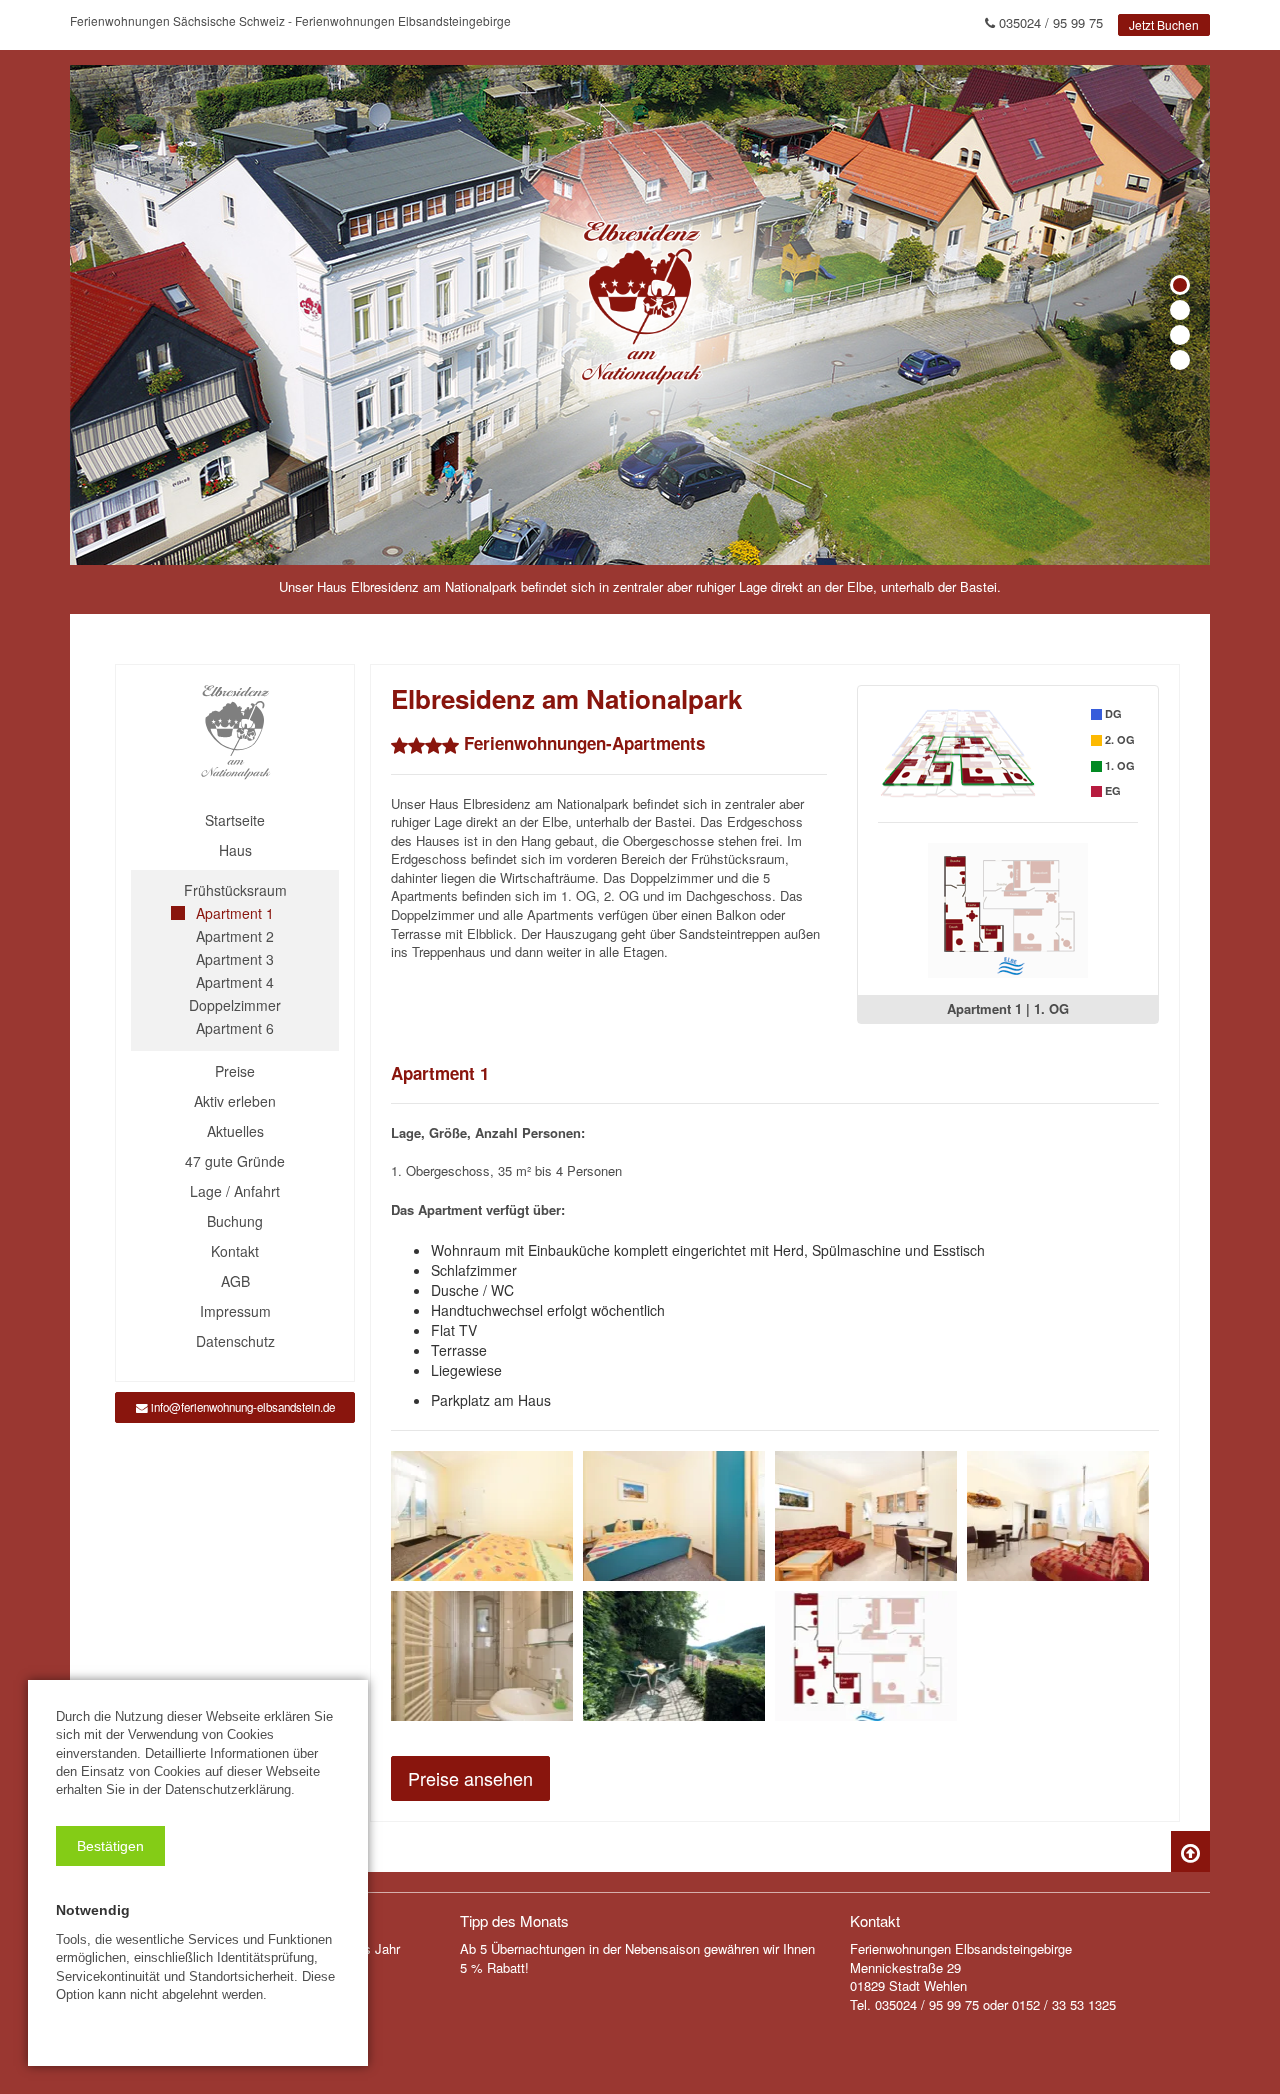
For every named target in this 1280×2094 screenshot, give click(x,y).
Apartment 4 (235, 982)
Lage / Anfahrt (235, 1191)
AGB (235, 1281)
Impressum (235, 1311)
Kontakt (235, 1251)
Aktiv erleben (235, 1101)
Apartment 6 (235, 1028)
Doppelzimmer (235, 1005)
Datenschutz (235, 1341)
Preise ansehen (470, 1778)
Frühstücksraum (235, 890)
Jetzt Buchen (1164, 24)
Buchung (235, 1221)
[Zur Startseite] (235, 732)
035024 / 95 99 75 (1049, 22)
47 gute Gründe (235, 1161)
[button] (110, 1846)
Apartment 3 (235, 959)
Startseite (235, 820)
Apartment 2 (235, 936)
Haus (235, 850)
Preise (235, 1071)
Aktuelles (235, 1131)
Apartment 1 (235, 913)
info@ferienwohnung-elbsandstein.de (241, 1407)
